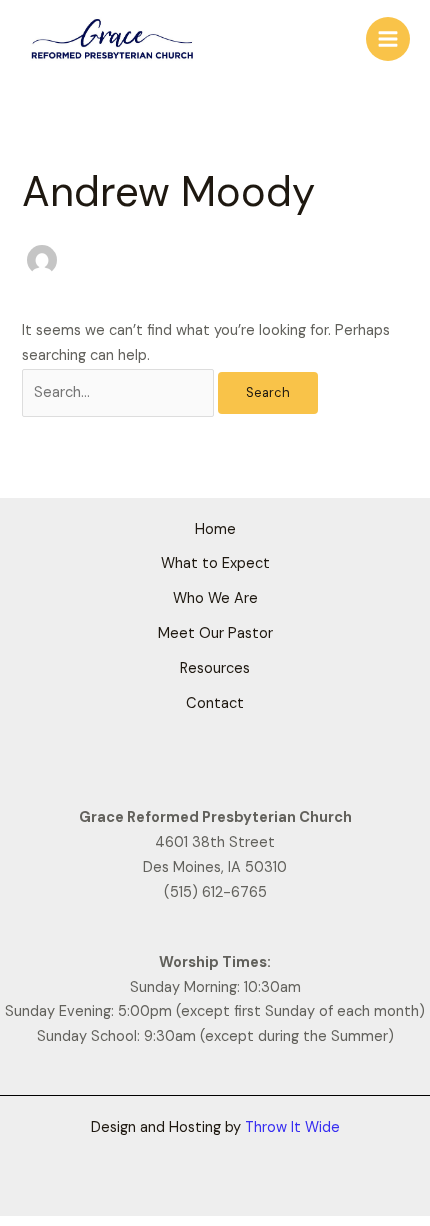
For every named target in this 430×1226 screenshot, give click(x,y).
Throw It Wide (292, 1127)
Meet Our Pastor (215, 633)
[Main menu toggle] (388, 39)
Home (215, 529)
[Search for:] (120, 392)
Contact (215, 703)
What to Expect (215, 563)
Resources (215, 668)
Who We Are (215, 598)
